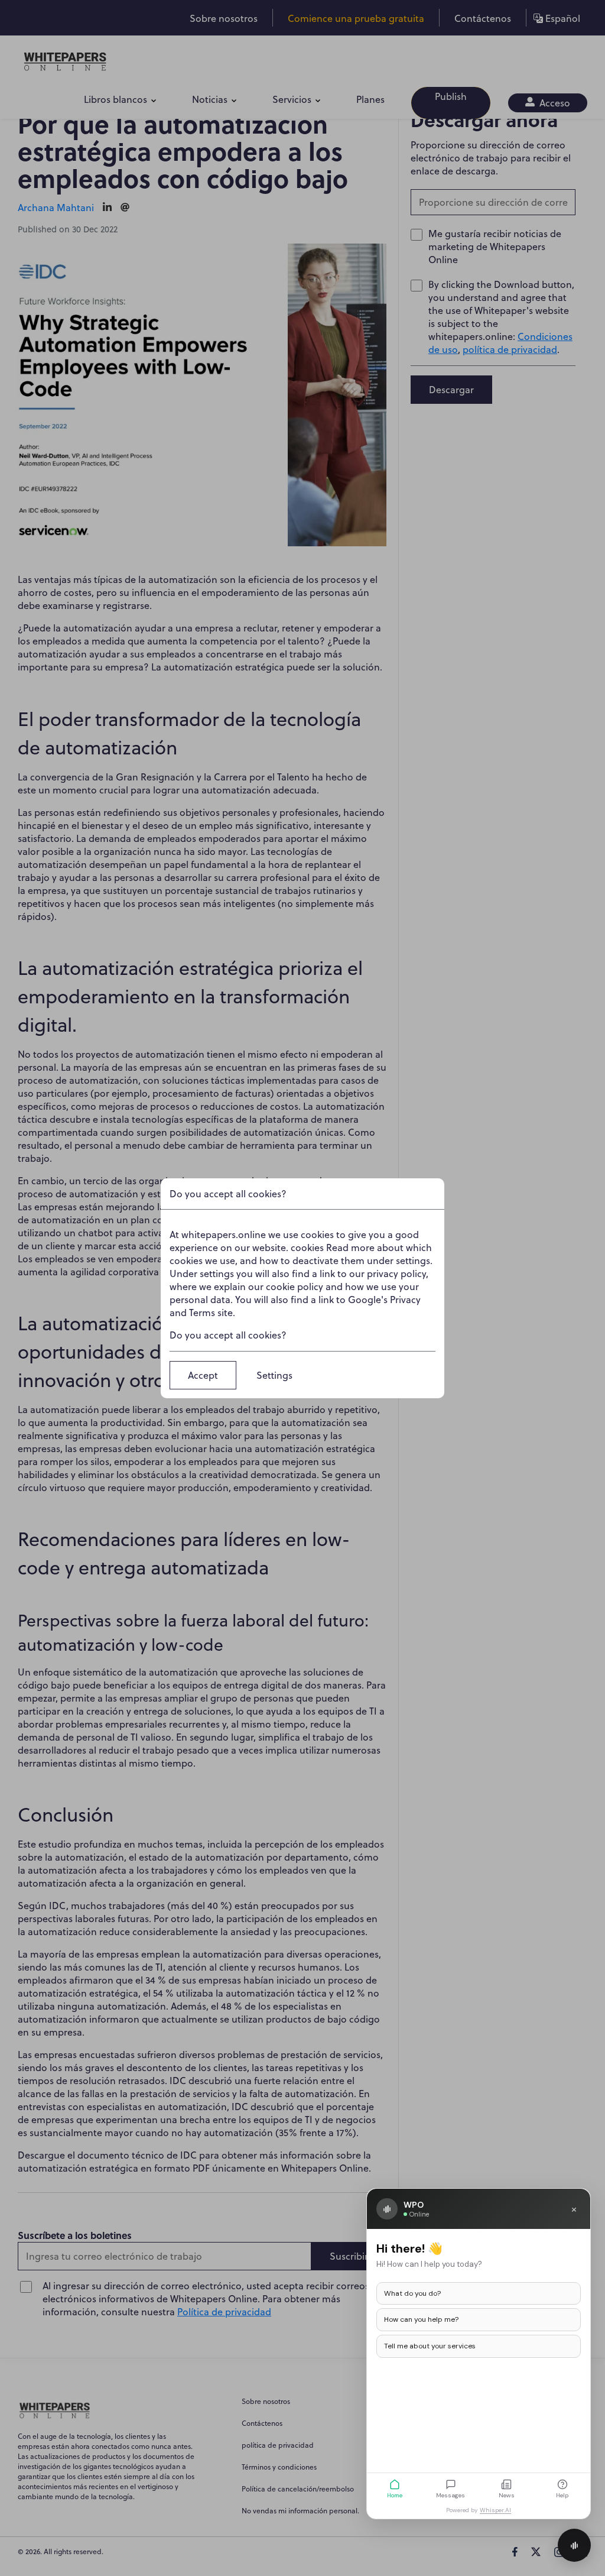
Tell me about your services (430, 2346)
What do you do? (412, 2293)
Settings (274, 1375)
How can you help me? (421, 2319)
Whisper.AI (495, 2510)
